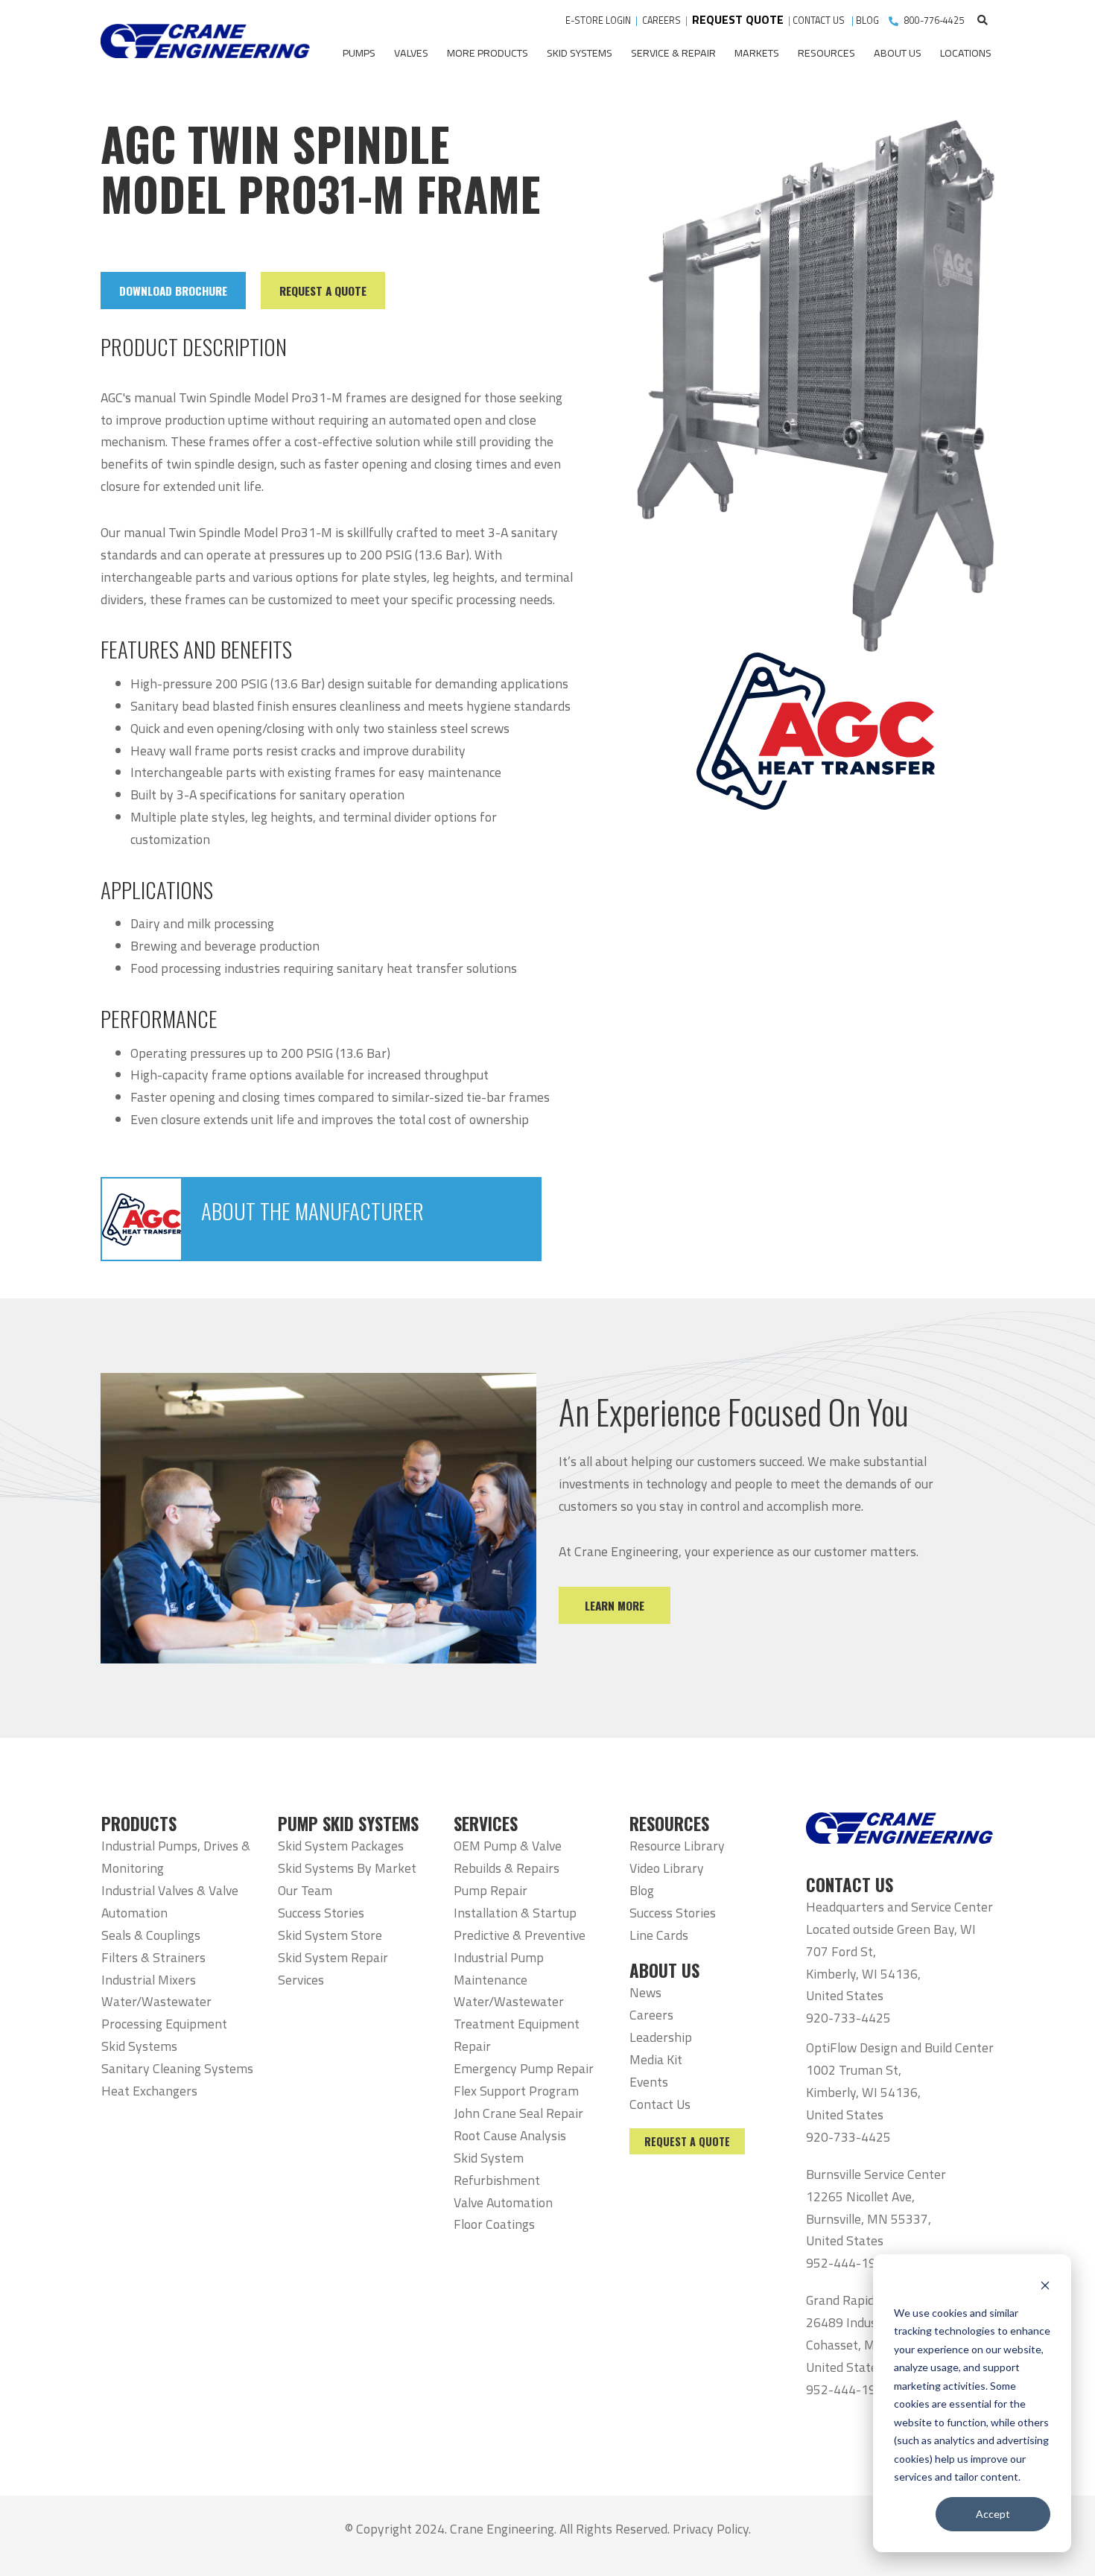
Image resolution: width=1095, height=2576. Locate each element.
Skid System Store (330, 1935)
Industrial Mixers (149, 1980)
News (645, 1992)
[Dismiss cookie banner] (1045, 2284)
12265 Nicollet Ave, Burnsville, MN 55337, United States (869, 2219)
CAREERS (661, 20)
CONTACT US (820, 20)
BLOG (867, 20)
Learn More (615, 1605)
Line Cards (659, 1935)
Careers (651, 2015)
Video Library (667, 1868)
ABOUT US (664, 1970)
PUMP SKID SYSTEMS (348, 1824)
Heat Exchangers (149, 2091)
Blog (642, 1890)
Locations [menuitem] (966, 53)
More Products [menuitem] (488, 53)
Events (649, 2082)
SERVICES (486, 1824)
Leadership (661, 2037)
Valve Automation (503, 2202)
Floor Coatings (494, 2224)
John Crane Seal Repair (518, 2113)
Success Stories (321, 1913)
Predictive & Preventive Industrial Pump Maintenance (520, 1957)
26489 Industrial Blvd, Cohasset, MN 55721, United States (868, 2345)
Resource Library (677, 1846)
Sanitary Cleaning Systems (177, 2068)
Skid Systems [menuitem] (580, 53)
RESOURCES (669, 1824)
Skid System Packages (341, 1846)
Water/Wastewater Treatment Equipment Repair (517, 2024)
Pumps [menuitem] (359, 53)
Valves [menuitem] (411, 53)
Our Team (305, 1890)
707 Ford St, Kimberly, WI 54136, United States (863, 1974)
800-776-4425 (934, 20)
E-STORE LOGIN (598, 20)
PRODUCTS (139, 1824)
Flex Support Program (516, 2091)
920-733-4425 (848, 2018)
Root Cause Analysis (510, 2135)
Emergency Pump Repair (524, 2068)
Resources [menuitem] (826, 53)
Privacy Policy (711, 2529)
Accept (993, 2514)
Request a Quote (687, 2141)
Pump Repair (491, 1890)
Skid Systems (139, 2046)
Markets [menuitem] (757, 53)
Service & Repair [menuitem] (673, 53)
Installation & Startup (515, 1913)
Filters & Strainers (153, 1957)
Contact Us (660, 2104)
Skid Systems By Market (347, 1868)
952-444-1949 (848, 2263)
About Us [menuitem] (898, 53)
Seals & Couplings (151, 1935)
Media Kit (656, 2059)
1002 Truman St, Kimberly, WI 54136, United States (863, 2092)
